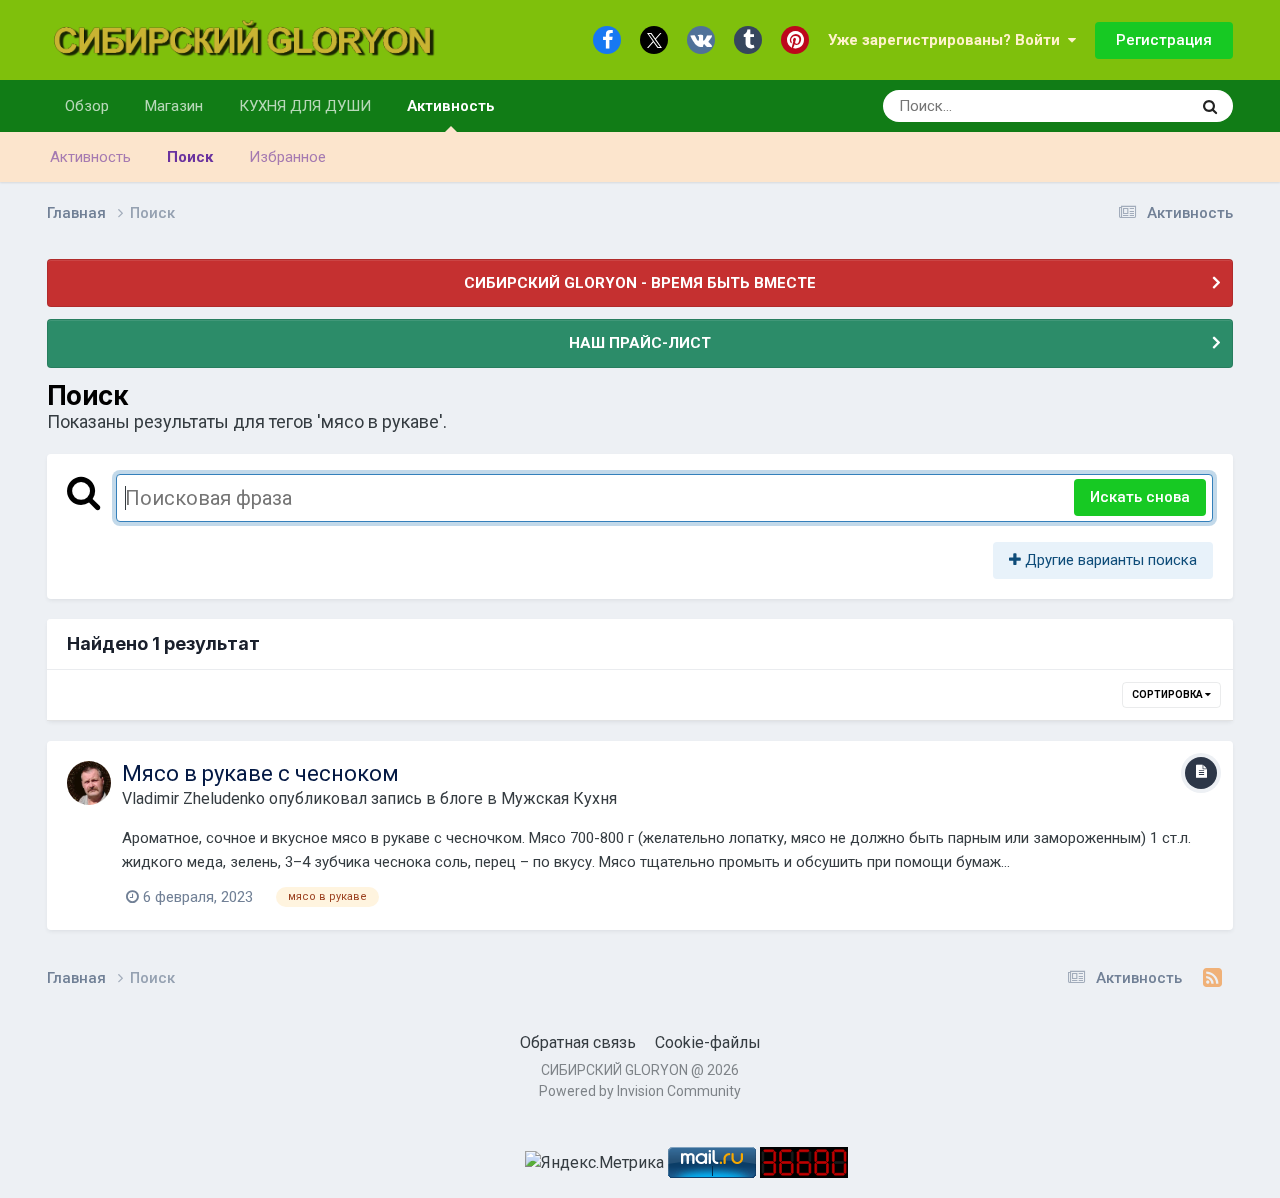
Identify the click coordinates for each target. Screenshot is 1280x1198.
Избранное (287, 157)
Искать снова (1140, 497)
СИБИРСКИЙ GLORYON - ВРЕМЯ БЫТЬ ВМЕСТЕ (640, 283)
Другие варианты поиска (1109, 560)
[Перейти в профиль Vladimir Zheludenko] (89, 783)
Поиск (190, 157)
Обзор (87, 106)
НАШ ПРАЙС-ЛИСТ (640, 343)
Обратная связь (578, 1042)
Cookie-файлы (708, 1042)
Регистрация (1164, 40)
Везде (1142, 106)
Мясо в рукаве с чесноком (260, 773)
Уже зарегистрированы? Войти (948, 40)
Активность (450, 106)
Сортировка (1168, 694)
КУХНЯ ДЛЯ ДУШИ (305, 106)
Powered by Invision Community (640, 1091)
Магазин (174, 106)
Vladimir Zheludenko (193, 798)
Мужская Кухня (559, 798)
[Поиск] (1210, 106)
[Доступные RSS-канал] (1212, 978)
